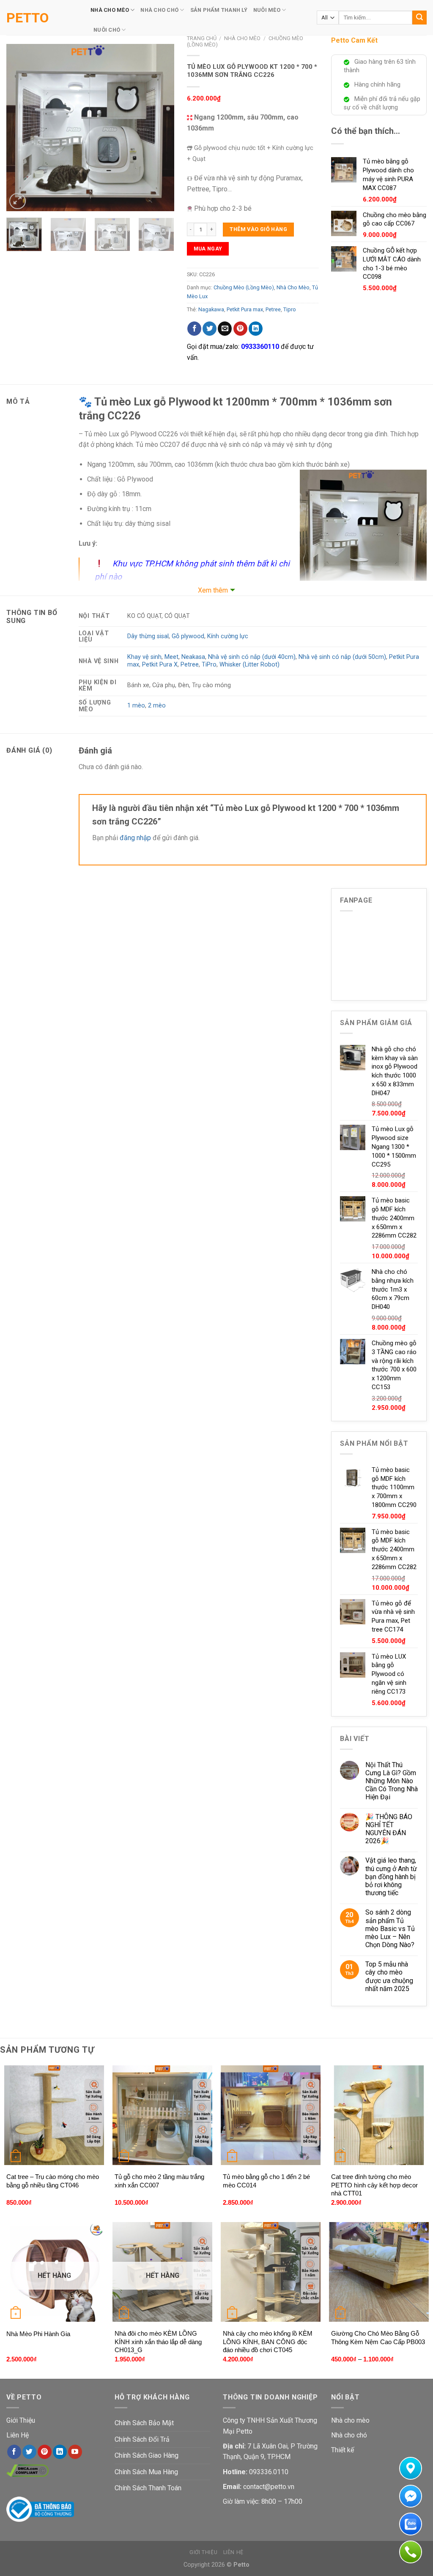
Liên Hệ (18, 2435)
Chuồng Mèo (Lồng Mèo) (244, 287)
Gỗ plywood (188, 636)
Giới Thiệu (21, 2420)
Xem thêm (213, 590)
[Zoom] (18, 201)
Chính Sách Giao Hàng (147, 2455)
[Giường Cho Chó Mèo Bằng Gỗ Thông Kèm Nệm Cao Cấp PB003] (379, 2272)
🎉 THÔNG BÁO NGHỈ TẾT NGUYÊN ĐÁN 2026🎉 (389, 1829)
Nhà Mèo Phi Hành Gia (38, 2334)
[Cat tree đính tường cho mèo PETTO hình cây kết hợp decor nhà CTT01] (379, 2115)
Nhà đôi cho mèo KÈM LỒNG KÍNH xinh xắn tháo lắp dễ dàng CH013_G (158, 2342)
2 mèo (157, 706)
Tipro (290, 309)
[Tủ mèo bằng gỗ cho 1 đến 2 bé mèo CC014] (271, 2115)
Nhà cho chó (349, 2435)
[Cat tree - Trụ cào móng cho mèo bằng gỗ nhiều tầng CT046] (54, 2115)
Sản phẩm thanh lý (219, 10)
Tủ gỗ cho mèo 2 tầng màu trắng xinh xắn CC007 (159, 2181)
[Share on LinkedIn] (256, 329)
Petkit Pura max (245, 309)
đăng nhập (135, 838)
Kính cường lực (228, 636)
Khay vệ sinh (144, 657)
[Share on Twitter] (210, 329)
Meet (171, 657)
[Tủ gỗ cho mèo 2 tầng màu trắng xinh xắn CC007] (162, 2115)
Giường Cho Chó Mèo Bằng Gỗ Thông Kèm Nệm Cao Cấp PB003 (378, 2338)
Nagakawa (211, 309)
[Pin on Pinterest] (240, 329)
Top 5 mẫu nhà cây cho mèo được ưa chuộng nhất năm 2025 (389, 1976)
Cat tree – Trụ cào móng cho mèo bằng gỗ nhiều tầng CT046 (53, 2181)
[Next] (160, 127)
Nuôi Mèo (267, 10)
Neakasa (193, 657)
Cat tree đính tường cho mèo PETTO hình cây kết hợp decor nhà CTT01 (374, 2185)
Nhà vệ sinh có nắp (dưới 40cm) (252, 657)
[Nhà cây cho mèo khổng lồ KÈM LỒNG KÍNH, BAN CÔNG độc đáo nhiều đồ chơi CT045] (271, 2272)
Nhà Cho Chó (159, 10)
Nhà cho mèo (350, 2420)
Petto (27, 18)
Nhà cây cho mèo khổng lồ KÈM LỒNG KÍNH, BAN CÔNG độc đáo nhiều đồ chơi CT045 (268, 2342)
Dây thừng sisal (148, 636)
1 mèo (136, 706)
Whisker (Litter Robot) (249, 665)
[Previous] (20, 127)
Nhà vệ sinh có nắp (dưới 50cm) (342, 657)
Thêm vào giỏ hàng (258, 229)
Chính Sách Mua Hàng (146, 2472)
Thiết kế (343, 2450)
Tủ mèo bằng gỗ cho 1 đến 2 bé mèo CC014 (266, 2181)
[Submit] (419, 18)
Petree (273, 309)
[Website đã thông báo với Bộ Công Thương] (40, 2509)
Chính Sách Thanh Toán (148, 2488)
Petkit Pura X (160, 665)
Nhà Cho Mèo (110, 10)
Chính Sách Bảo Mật (144, 2423)
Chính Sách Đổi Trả (142, 2439)
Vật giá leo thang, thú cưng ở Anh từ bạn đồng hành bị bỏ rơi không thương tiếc (391, 1877)
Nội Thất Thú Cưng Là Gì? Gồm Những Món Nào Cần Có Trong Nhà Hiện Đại (392, 1781)
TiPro (209, 665)
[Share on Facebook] (194, 329)
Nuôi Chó (107, 30)
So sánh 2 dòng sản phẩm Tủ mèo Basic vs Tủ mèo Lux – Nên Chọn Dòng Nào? (390, 1929)
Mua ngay (208, 249)
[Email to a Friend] (225, 329)
